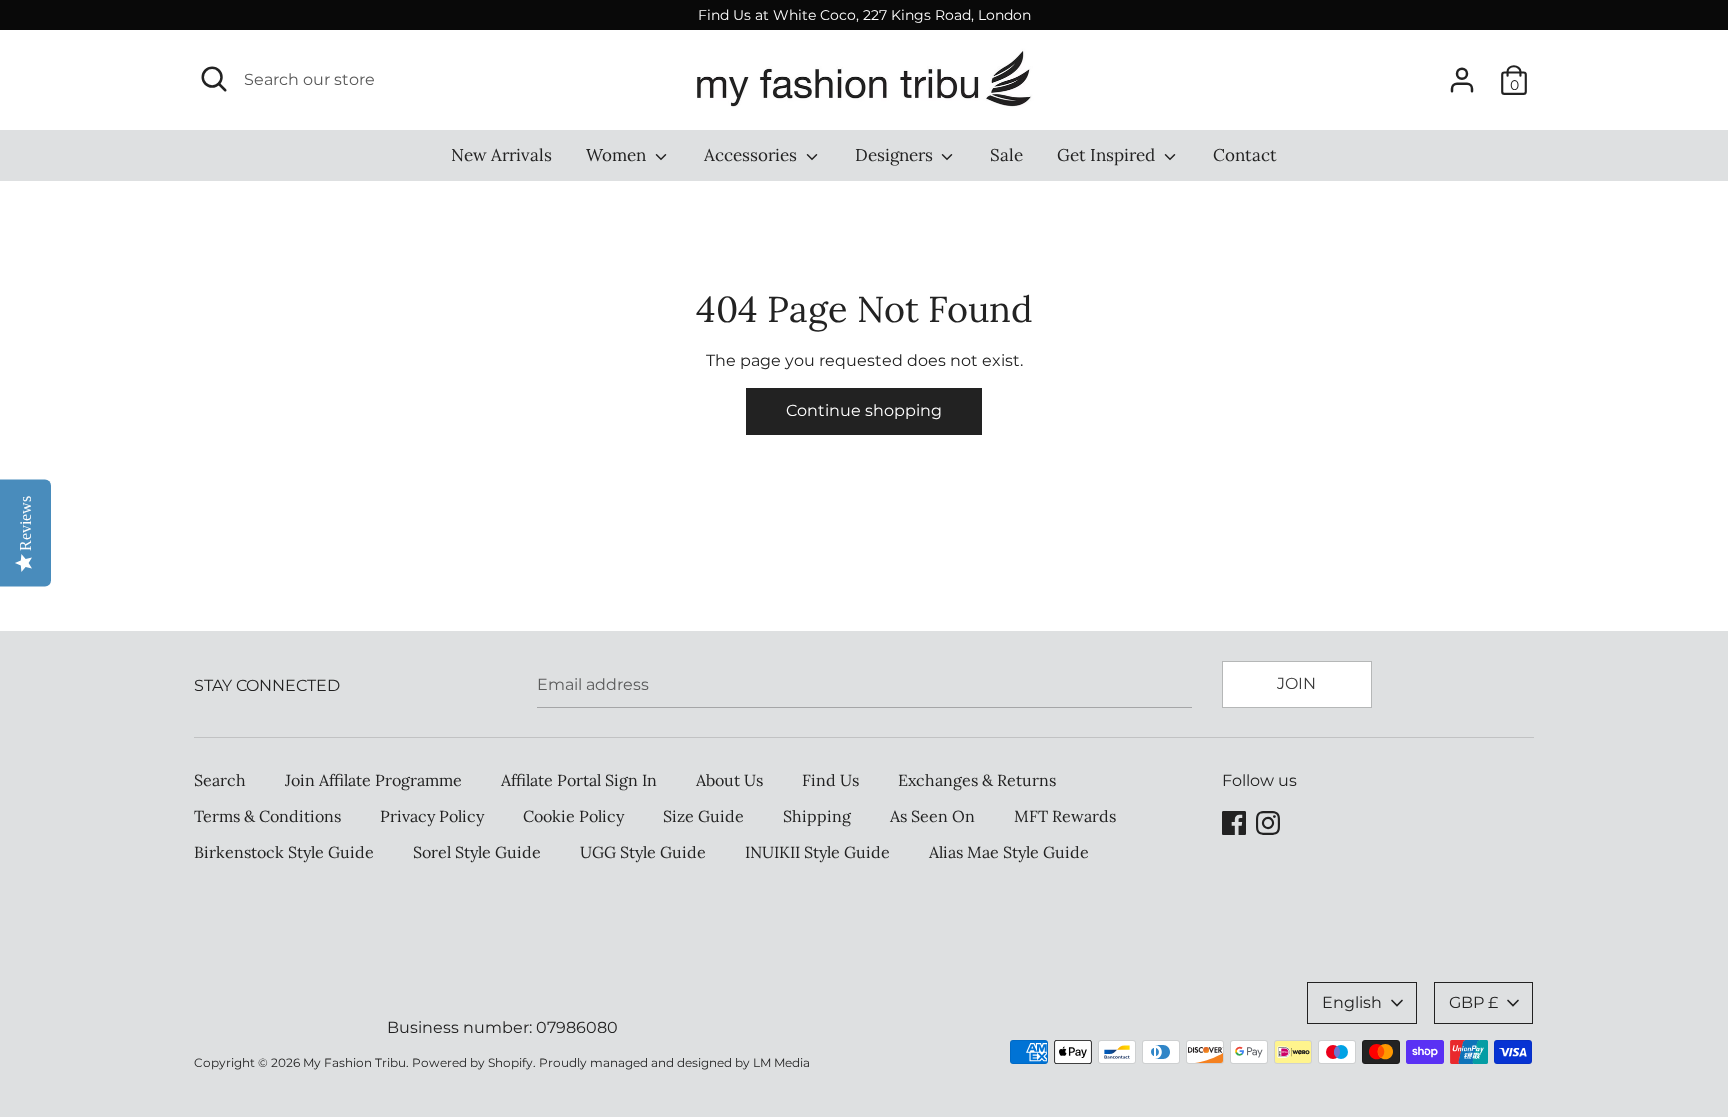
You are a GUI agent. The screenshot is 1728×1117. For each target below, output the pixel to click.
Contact (1245, 155)
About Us (729, 780)
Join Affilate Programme (373, 780)
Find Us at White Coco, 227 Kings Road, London (864, 15)
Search (220, 780)
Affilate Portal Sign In (579, 780)
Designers (896, 155)
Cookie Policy (573, 816)
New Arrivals (501, 155)
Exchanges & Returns (977, 780)
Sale (1006, 155)
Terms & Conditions (267, 816)
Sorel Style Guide (477, 852)
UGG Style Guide (643, 852)
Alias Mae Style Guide (1009, 852)
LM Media (781, 1062)
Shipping (817, 816)
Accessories (752, 155)
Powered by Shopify (472, 1062)
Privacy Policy (432, 816)
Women (618, 155)
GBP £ (1473, 1002)
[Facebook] (1234, 820)
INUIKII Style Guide (817, 852)
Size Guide (703, 816)
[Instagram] (1268, 820)
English (1352, 1002)
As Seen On (932, 816)
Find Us (830, 780)
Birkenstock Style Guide (284, 852)
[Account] (1462, 72)
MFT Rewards (1065, 816)
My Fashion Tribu (354, 1062)
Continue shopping (864, 410)
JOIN (1296, 683)
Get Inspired (1108, 155)
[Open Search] (214, 79)
